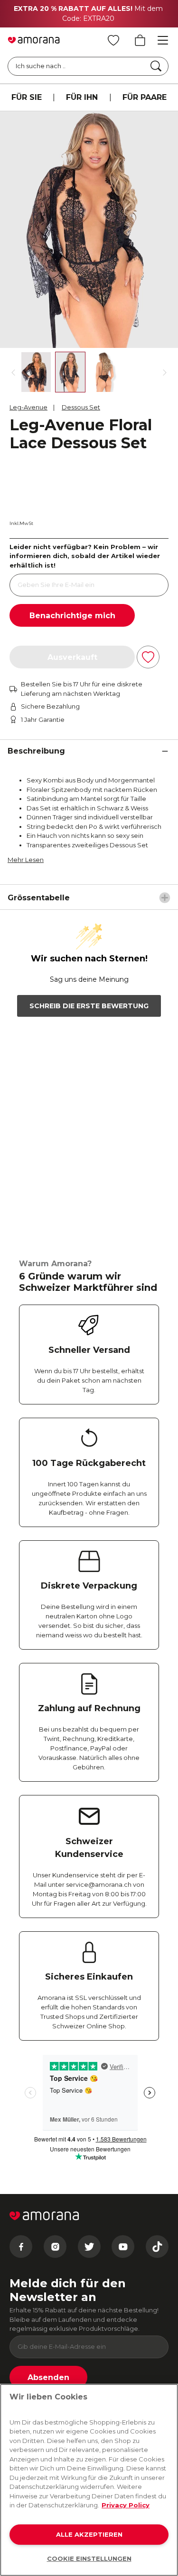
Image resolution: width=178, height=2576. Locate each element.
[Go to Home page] (34, 40)
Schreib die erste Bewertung (89, 1006)
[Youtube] (123, 2247)
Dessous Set (81, 407)
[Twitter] (89, 2247)
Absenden (48, 2377)
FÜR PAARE (145, 97)
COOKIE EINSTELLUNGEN (89, 2558)
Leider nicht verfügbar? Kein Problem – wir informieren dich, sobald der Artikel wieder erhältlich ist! (85, 556)
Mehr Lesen (26, 860)
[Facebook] (21, 2247)
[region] (89, 2480)
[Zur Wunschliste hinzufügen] (148, 657)
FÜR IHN (82, 97)
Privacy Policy (126, 2505)
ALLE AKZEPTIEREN (89, 2534)
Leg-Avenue (28, 407)
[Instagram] (55, 2247)
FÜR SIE (27, 97)
